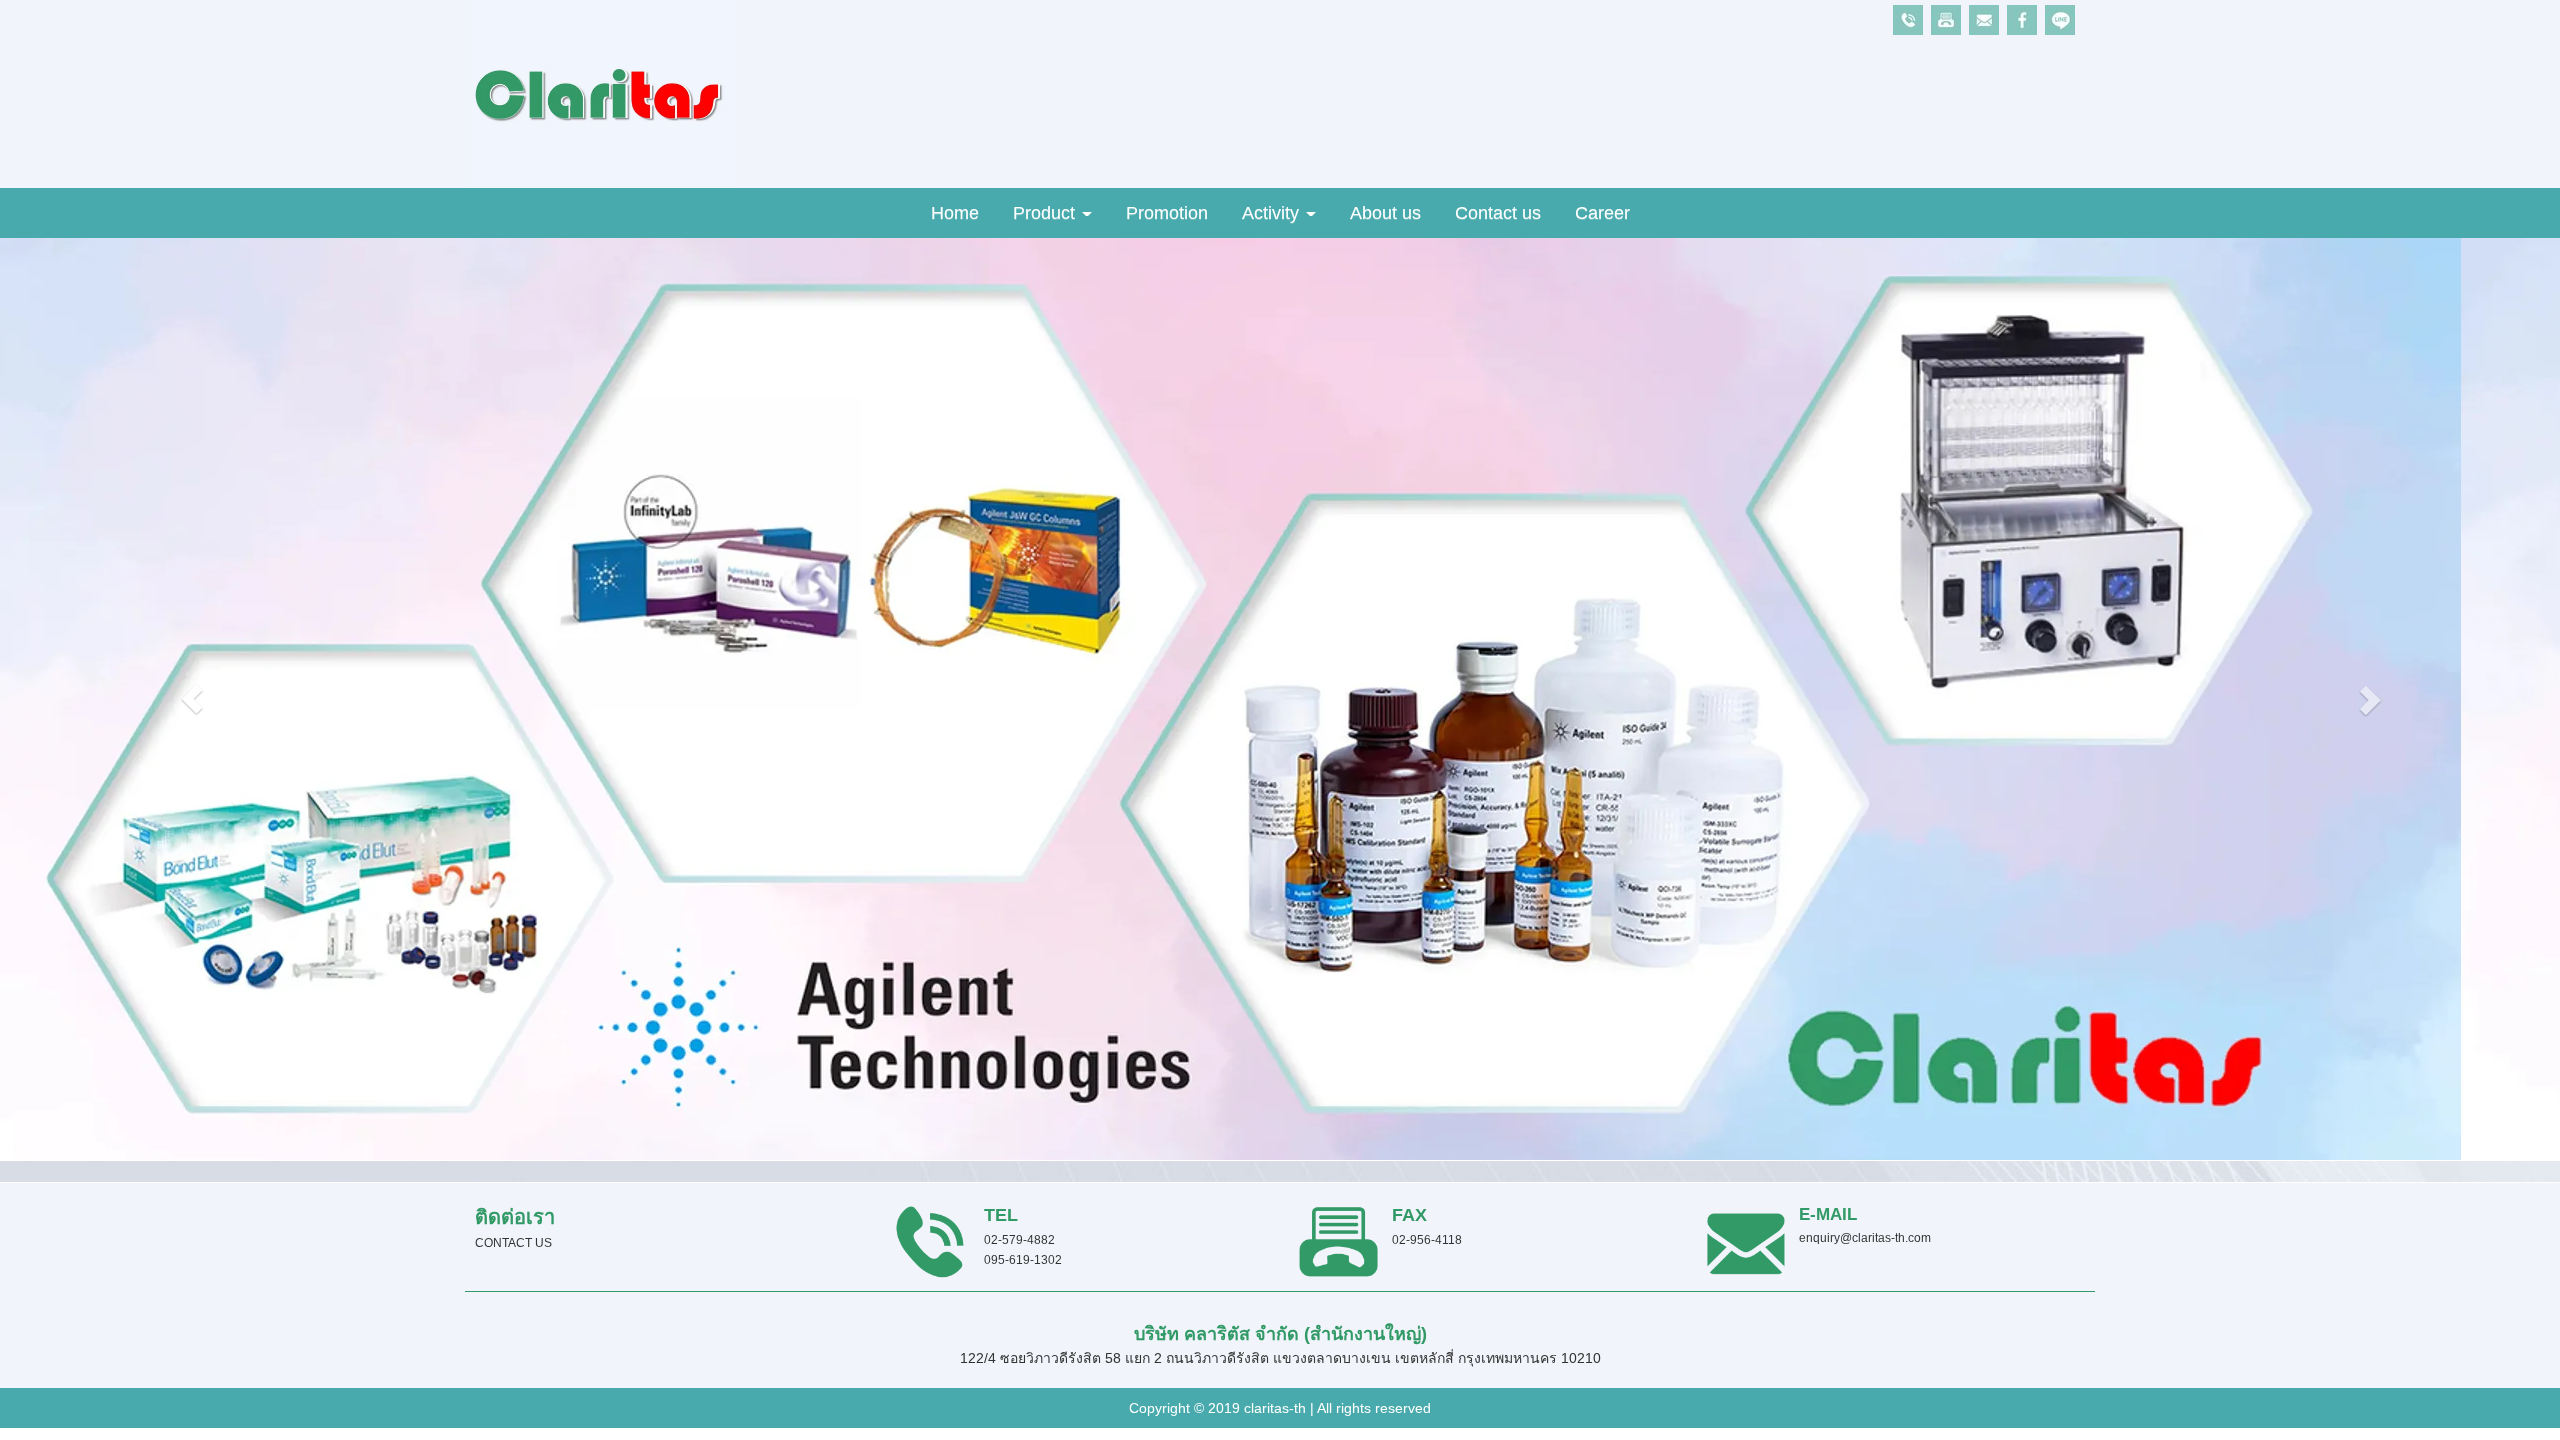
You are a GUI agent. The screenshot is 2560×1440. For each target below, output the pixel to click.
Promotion (1167, 213)
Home (955, 213)
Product (1046, 213)
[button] (192, 699)
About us (1385, 213)
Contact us (1498, 213)
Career (1602, 213)
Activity (1273, 213)
